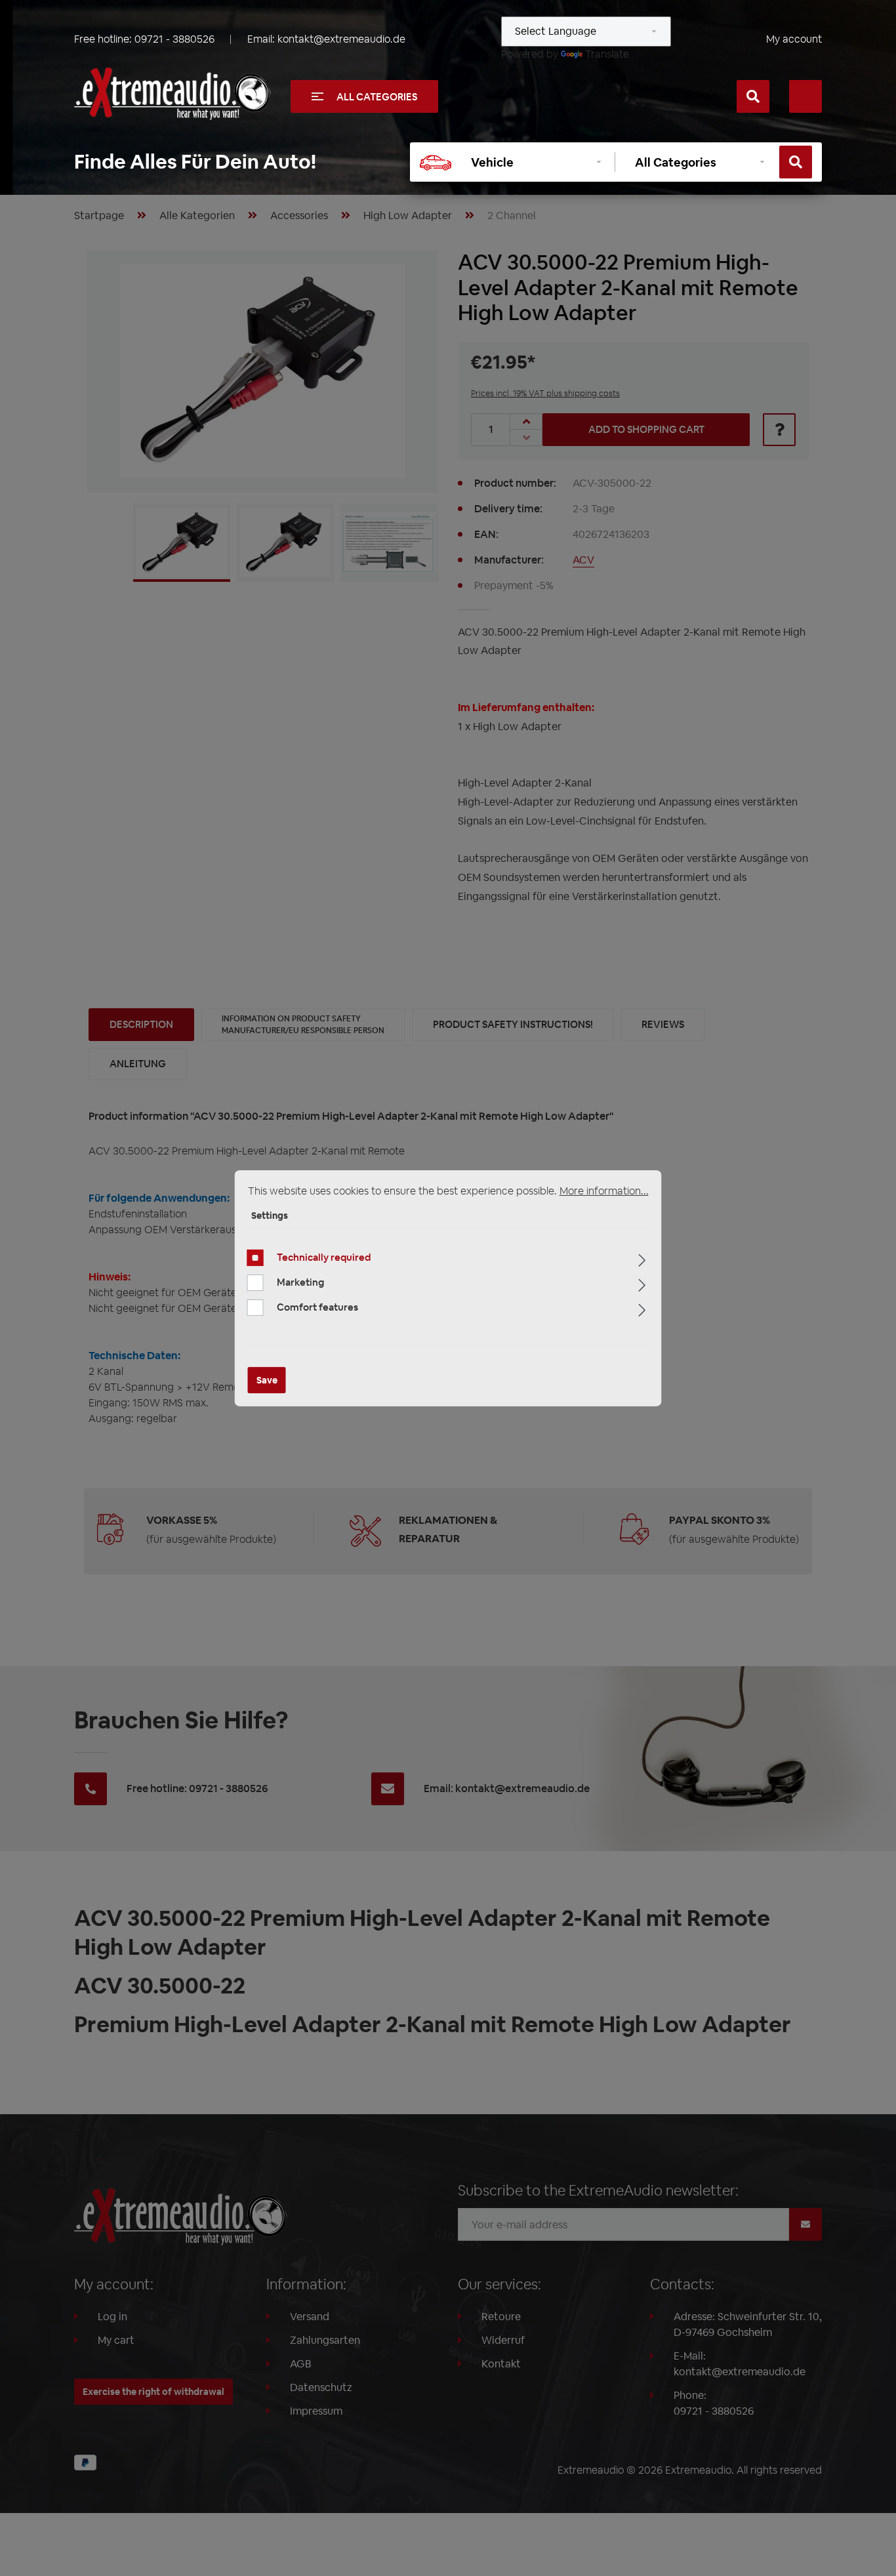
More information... (604, 1190)
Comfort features (317, 1307)
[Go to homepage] (173, 94)
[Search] (753, 96)
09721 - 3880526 (174, 39)
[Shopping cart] (805, 96)
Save (267, 1380)
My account (794, 39)
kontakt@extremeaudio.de (341, 39)
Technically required (324, 1257)
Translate (607, 54)
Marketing (300, 1282)
